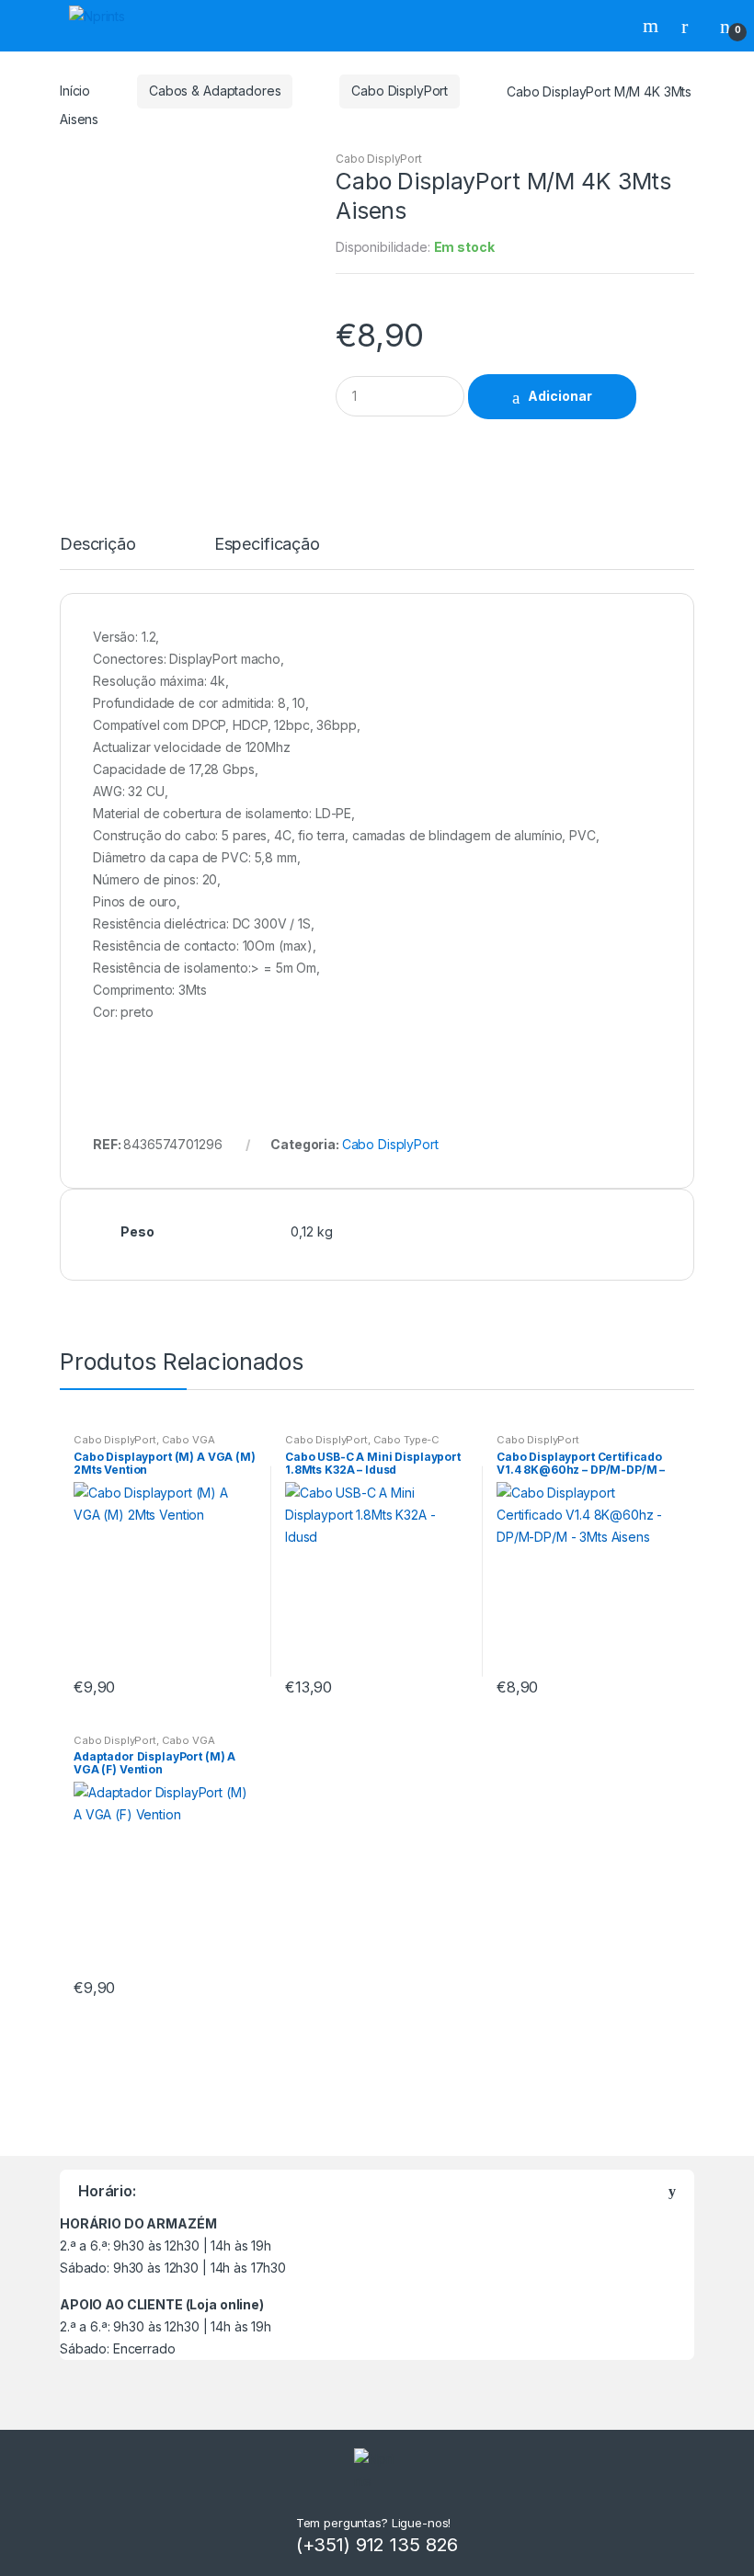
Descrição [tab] (98, 545)
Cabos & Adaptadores (215, 91)
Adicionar (560, 396)
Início (75, 91)
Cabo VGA (188, 1440)
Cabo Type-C (406, 1440)
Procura (653, 26)
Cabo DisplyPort (400, 91)
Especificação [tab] (267, 545)
